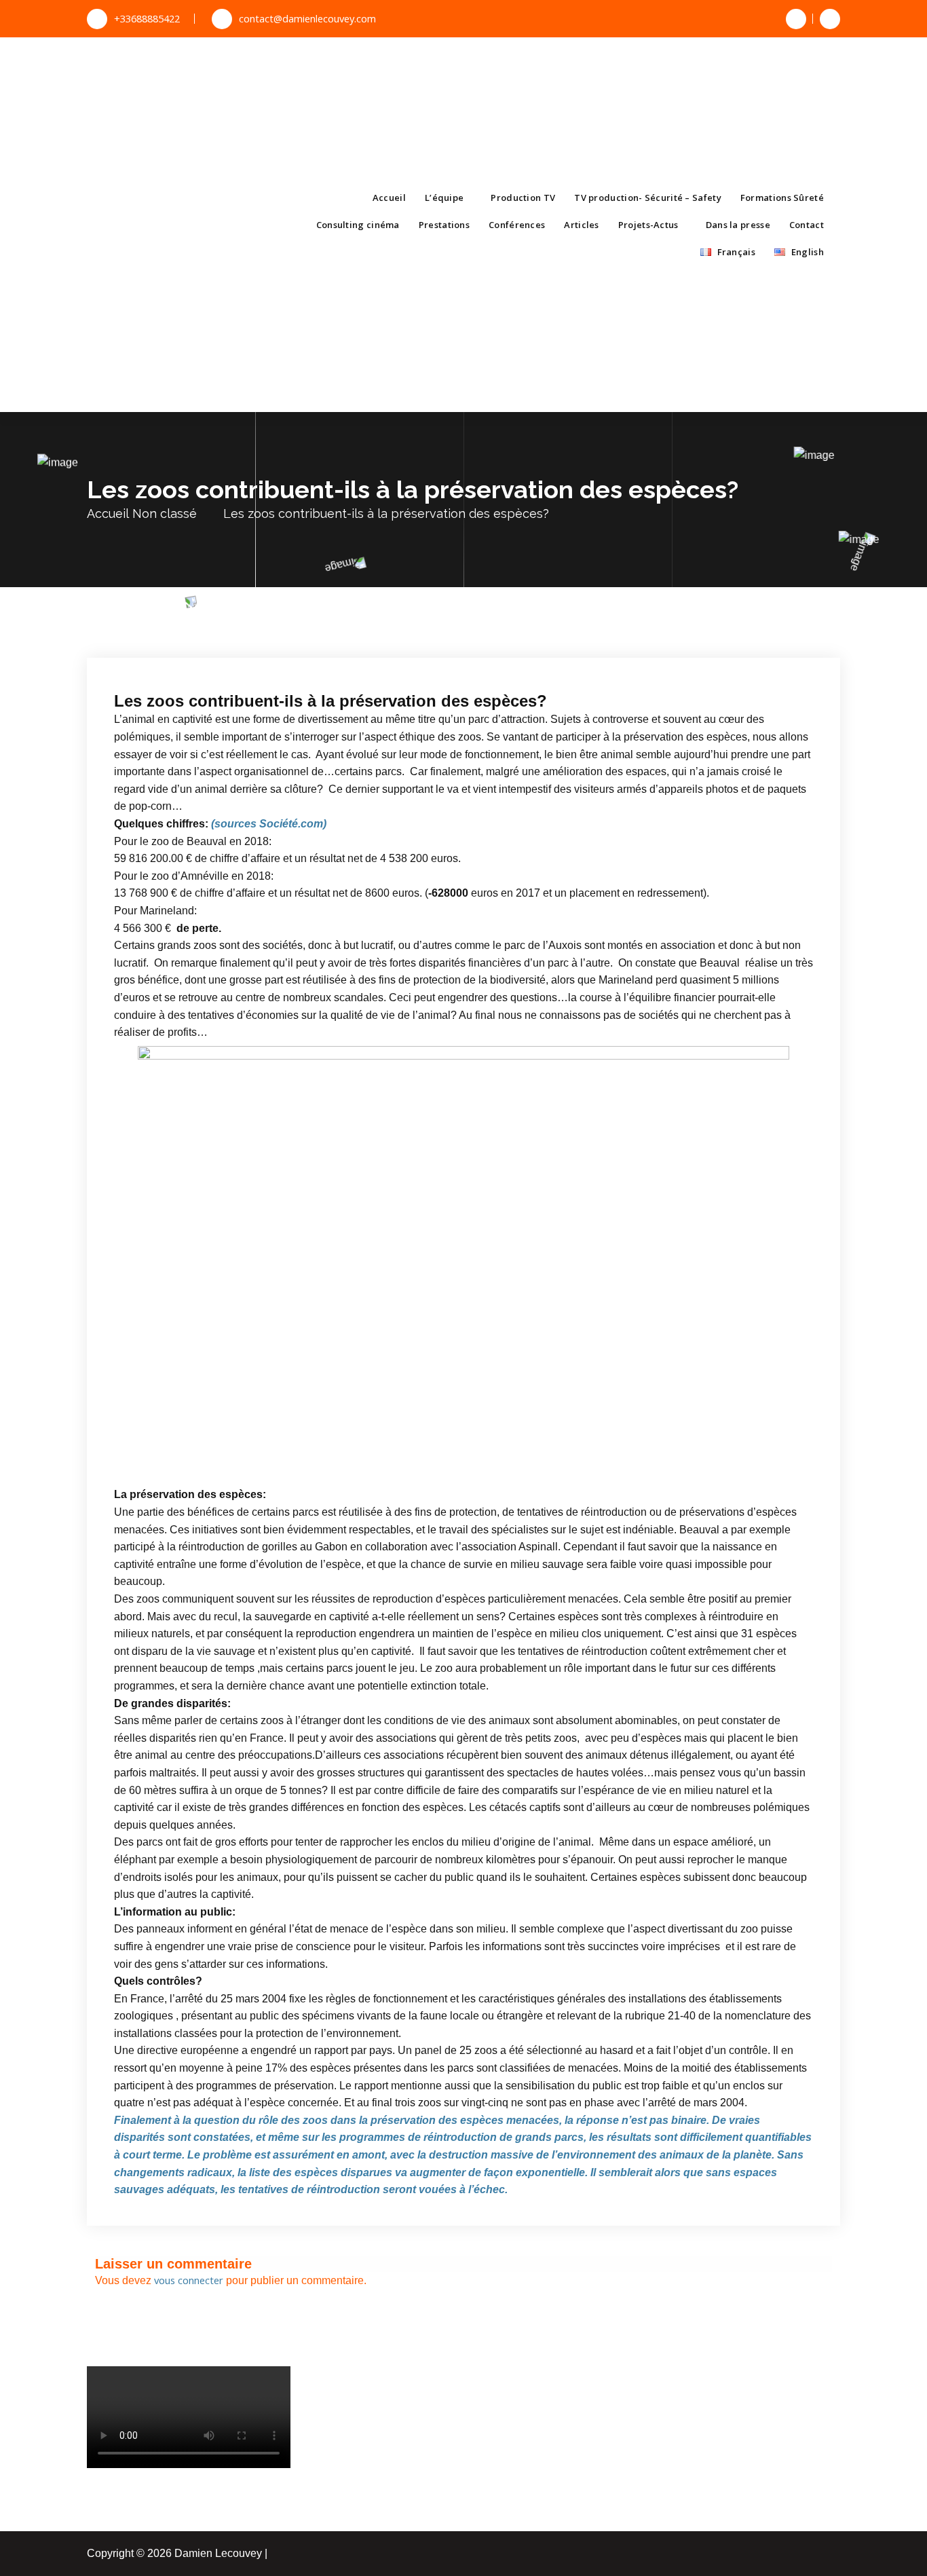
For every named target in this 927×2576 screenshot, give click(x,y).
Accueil (389, 198)
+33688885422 (147, 18)
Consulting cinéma (358, 225)
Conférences (517, 225)
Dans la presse (738, 225)
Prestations (444, 225)
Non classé (165, 514)
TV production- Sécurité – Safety (648, 198)
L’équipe (444, 198)
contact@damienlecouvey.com (307, 18)
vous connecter (189, 2280)
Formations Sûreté (782, 198)
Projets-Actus (648, 225)
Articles (581, 225)
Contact (807, 225)
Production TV (523, 198)
